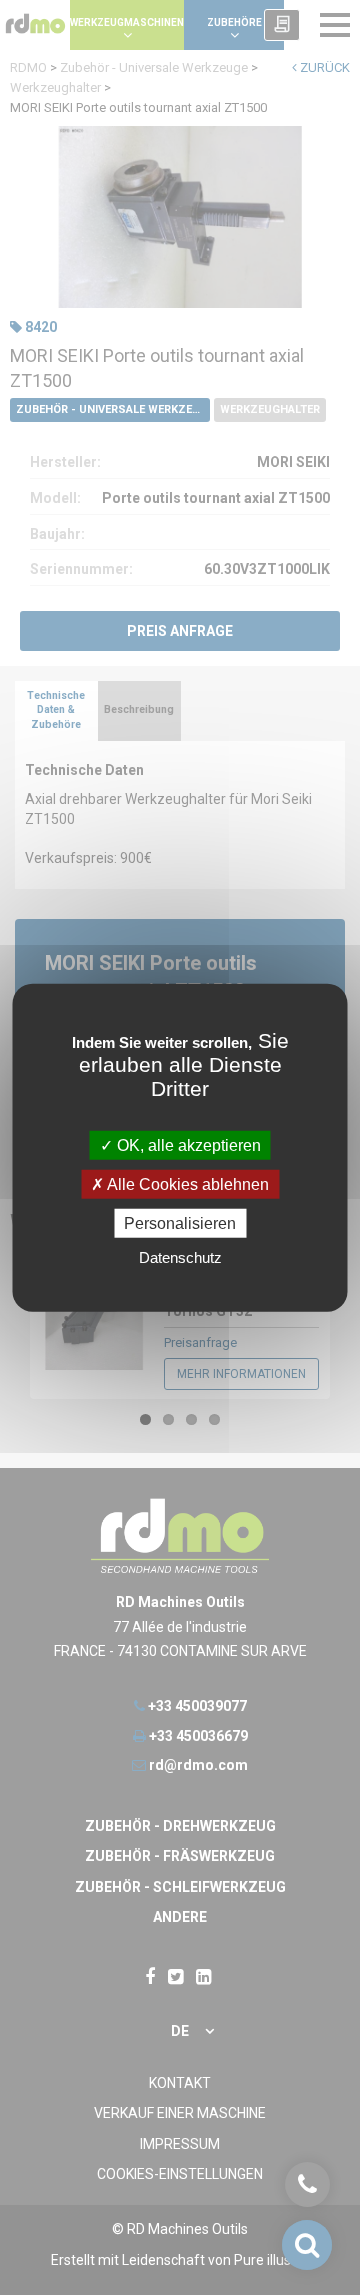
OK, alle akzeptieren (187, 1144)
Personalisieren (180, 1223)
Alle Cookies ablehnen (186, 1183)
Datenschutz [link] (180, 1257)
